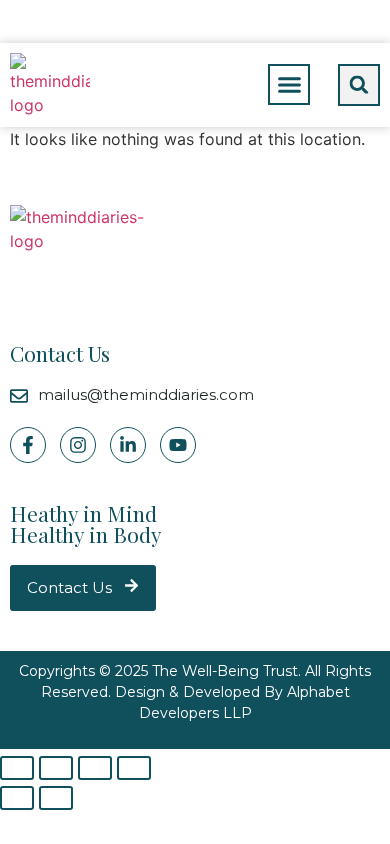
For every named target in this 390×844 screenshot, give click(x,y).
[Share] (56, 768)
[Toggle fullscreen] (95, 768)
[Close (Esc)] (17, 768)
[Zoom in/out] (134, 768)
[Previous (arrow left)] (17, 798)
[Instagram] (78, 445)
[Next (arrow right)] (56, 798)
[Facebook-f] (28, 445)
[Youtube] (178, 445)
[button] (289, 85)
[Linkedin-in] (128, 445)
